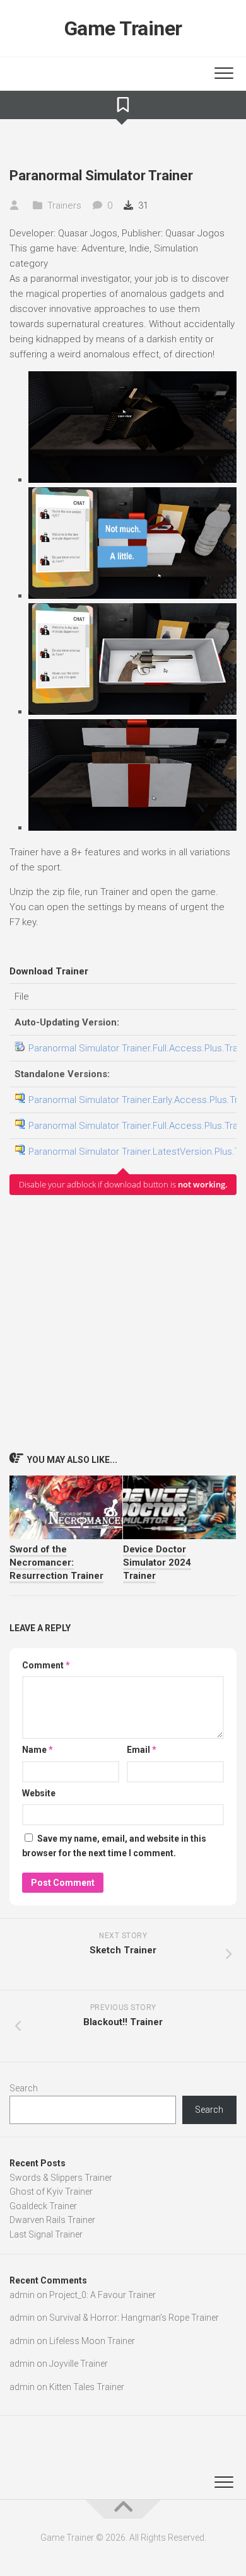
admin (22, 2295)
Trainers (64, 205)
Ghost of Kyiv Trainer (51, 2192)
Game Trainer (123, 28)
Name (38, 1750)
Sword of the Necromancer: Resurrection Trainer (56, 1562)
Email (142, 1750)
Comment (46, 1665)
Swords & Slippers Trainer (61, 2178)
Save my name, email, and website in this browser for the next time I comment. (114, 1846)
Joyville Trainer (79, 2364)
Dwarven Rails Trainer (52, 2220)
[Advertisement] (123, 1323)
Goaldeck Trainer (43, 2206)
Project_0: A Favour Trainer (102, 2295)
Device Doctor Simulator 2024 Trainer (157, 1562)
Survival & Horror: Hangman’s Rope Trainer (134, 2318)
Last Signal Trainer (46, 2234)
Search (24, 2088)
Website (39, 1793)
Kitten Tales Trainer (87, 2387)
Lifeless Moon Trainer (92, 2341)
